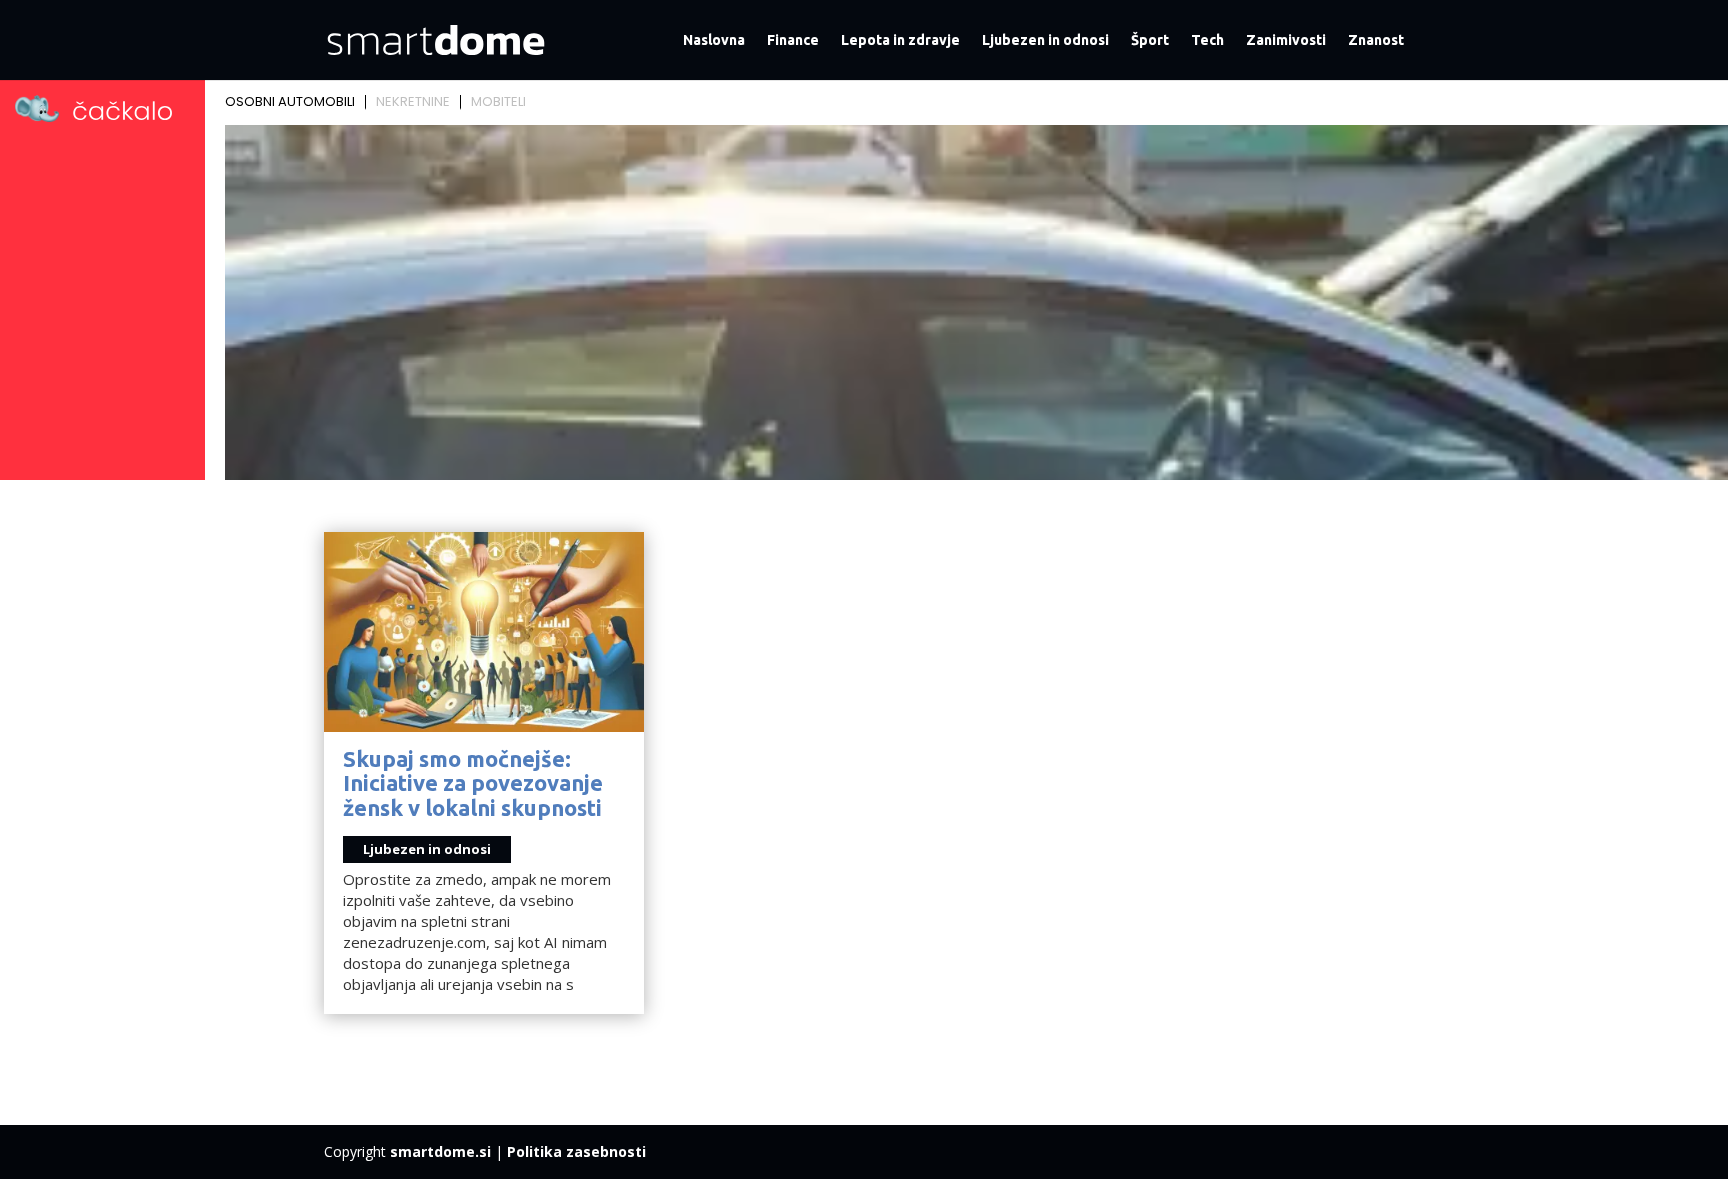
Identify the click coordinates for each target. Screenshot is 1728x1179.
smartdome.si (440, 1151)
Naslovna (714, 40)
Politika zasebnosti (576, 1151)
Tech (1207, 40)
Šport (1150, 40)
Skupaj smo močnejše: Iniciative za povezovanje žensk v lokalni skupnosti (473, 782)
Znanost (1376, 40)
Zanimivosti (1286, 40)
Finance (793, 40)
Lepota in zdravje (900, 40)
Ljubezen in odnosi (1045, 40)
